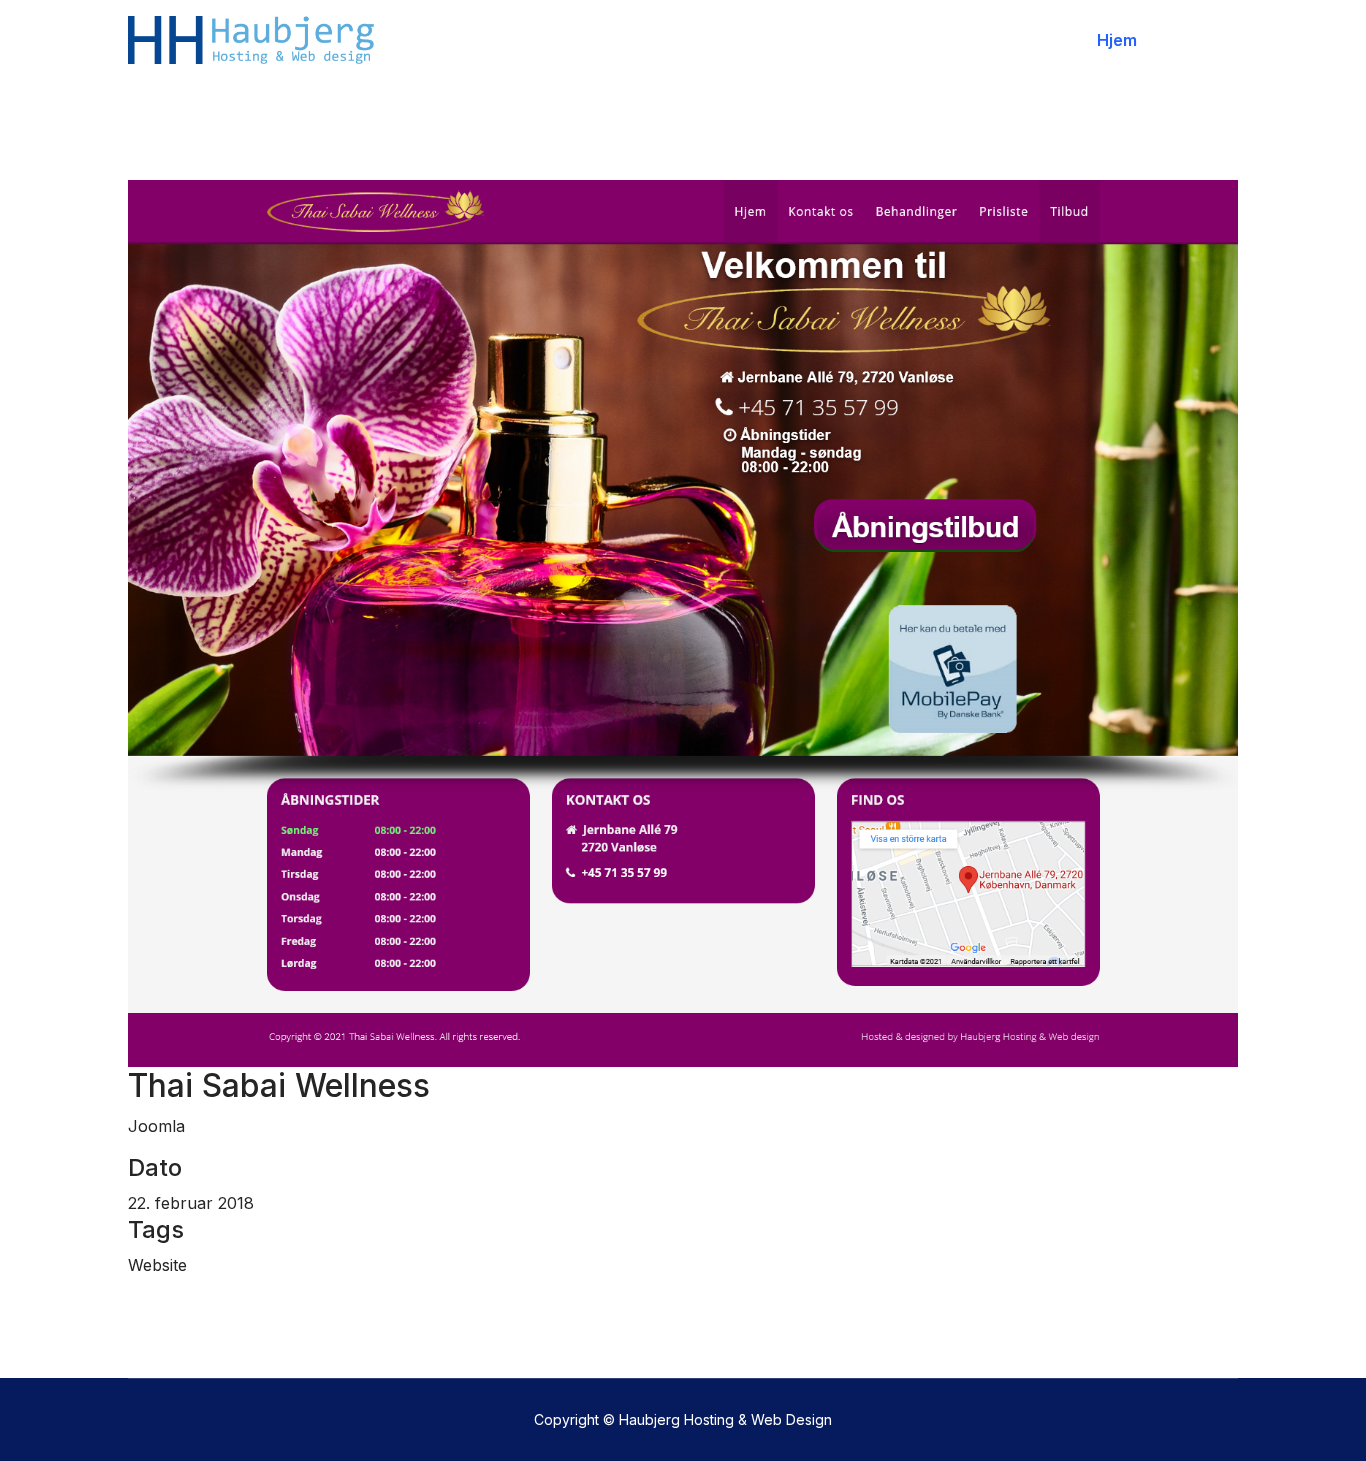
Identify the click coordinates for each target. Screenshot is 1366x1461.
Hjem (1117, 40)
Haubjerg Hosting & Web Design (725, 1419)
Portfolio (1200, 40)
